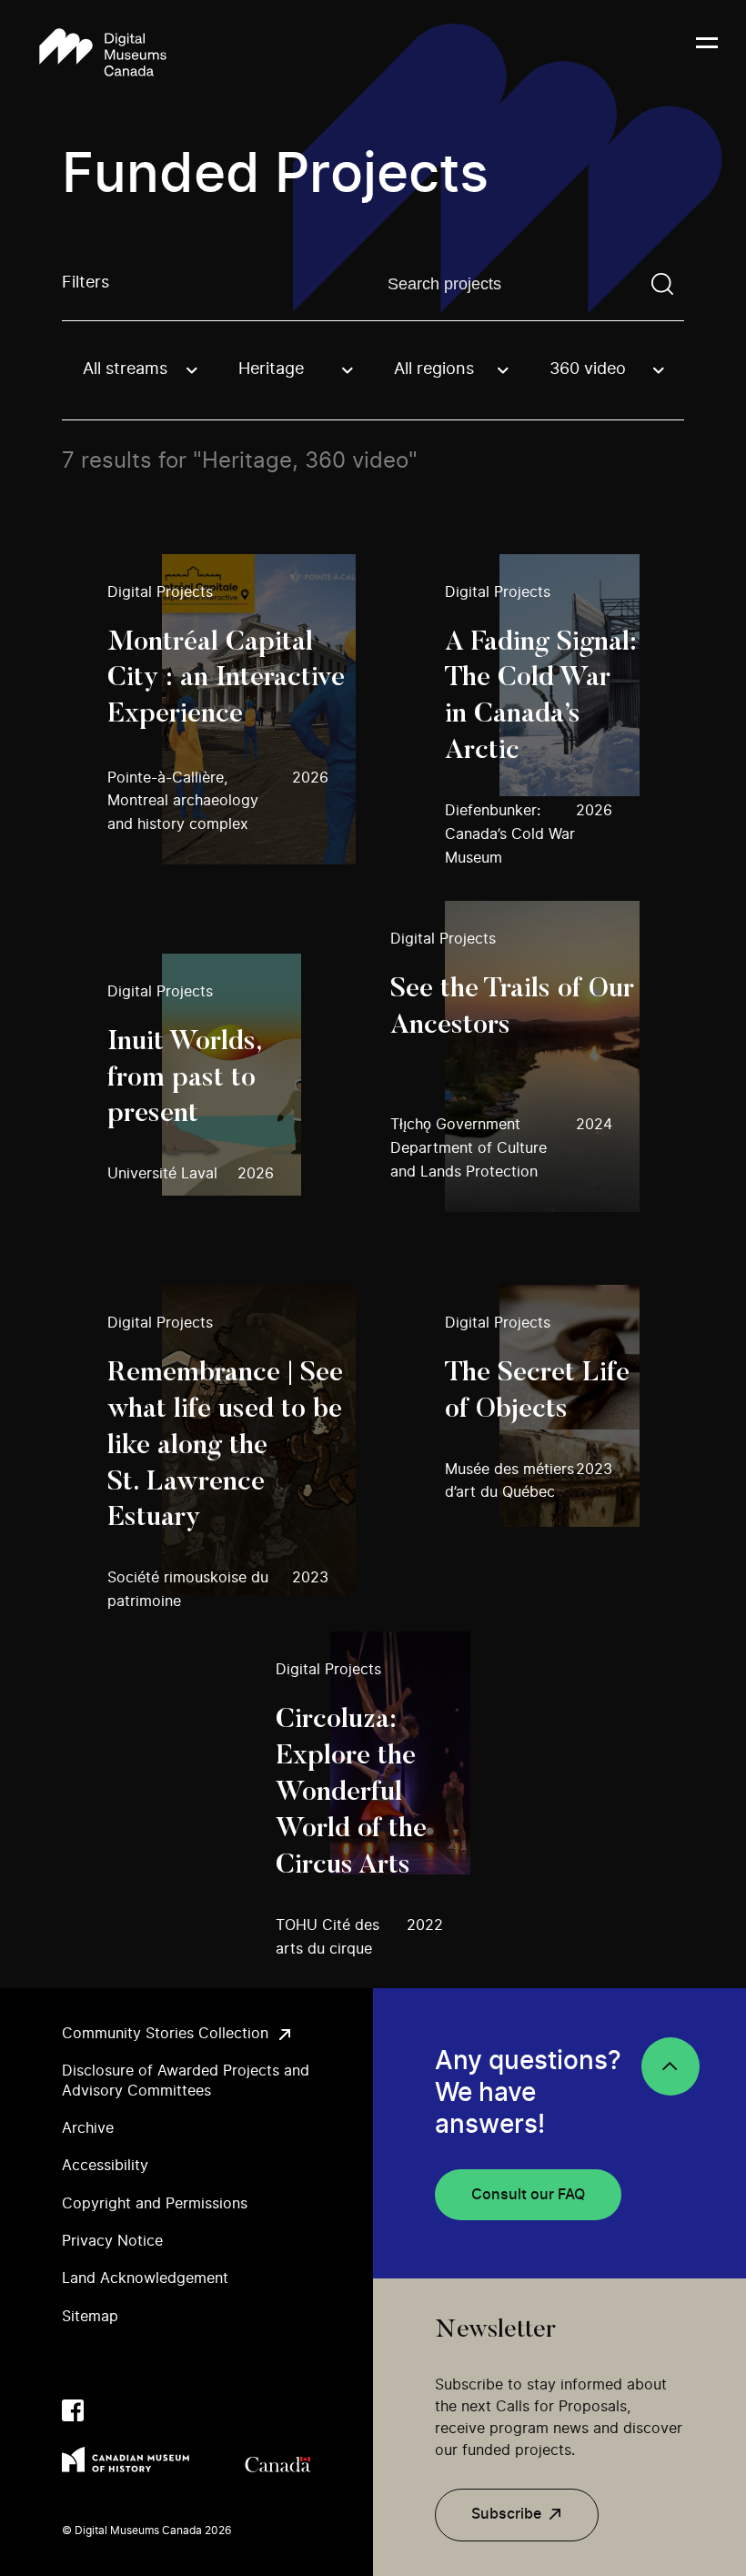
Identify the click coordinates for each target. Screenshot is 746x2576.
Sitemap (90, 2317)
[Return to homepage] (103, 54)
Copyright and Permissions (155, 2204)
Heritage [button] (271, 369)
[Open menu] (707, 54)
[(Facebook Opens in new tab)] (73, 2410)
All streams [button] (125, 369)
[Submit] (662, 284)
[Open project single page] (231, 710)
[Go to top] (670, 2066)
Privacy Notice (112, 2241)
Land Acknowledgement (145, 2278)
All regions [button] (434, 369)
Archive (88, 2128)
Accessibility (105, 2166)
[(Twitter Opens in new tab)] (109, 2410)
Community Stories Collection (165, 2034)
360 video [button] (588, 369)
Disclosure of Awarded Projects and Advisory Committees (186, 2081)
